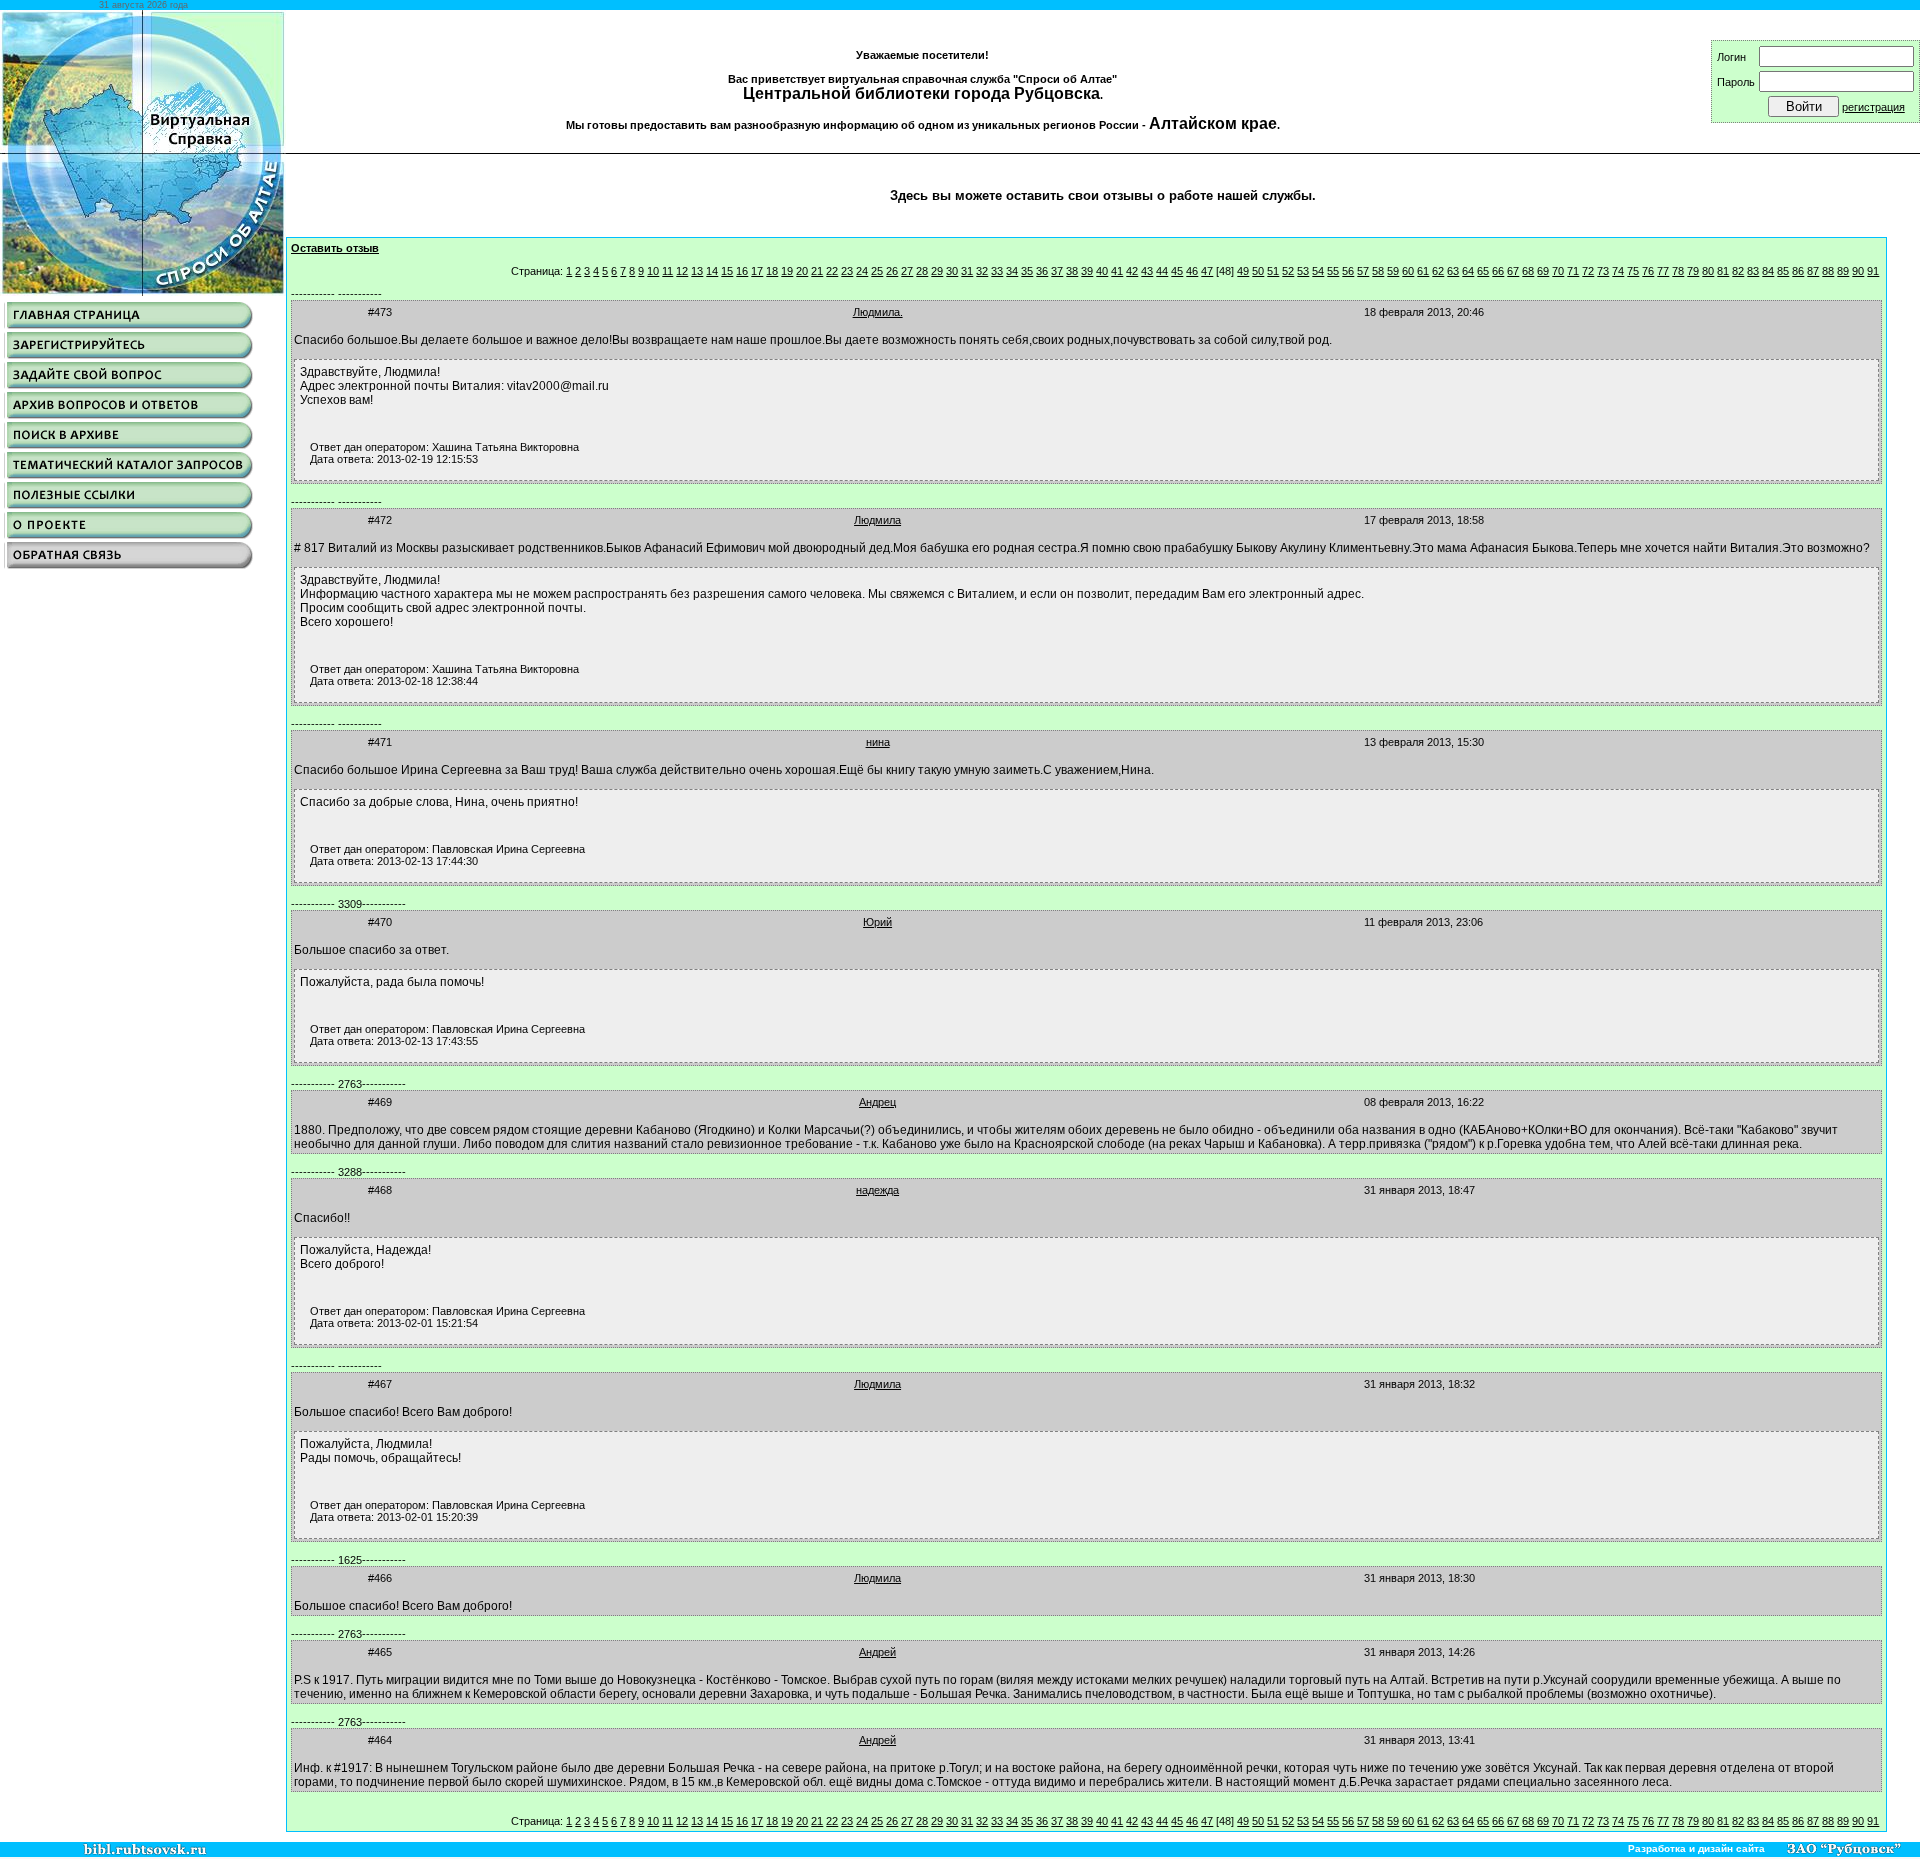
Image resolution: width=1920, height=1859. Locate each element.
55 (1333, 271)
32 (982, 271)
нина (878, 742)
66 (1498, 271)
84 (1768, 271)
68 (1528, 271)
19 (787, 271)
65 (1483, 271)
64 (1468, 271)
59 (1393, 271)
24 (862, 271)
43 (1147, 271)
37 (1057, 271)
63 (1453, 271)
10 (653, 271)
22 (832, 271)
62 (1438, 271)
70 (1558, 271)
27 (907, 271)
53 (1303, 271)
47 (1207, 271)
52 (1288, 271)
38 (1072, 271)
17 (757, 271)
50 (1258, 271)
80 (1708, 271)
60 (1408, 271)
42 (1132, 271)
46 (1192, 271)
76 (1648, 271)
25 (877, 271)
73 (1603, 271)
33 (997, 271)
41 (1117, 271)
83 (1753, 271)
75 (1633, 271)
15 (727, 271)
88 (1828, 271)
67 (1513, 271)
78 (1678, 271)
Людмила (877, 520)
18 (772, 271)
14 (712, 271)
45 (1177, 271)
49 (1243, 271)
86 (1798, 271)
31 (967, 271)
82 (1738, 271)
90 (1858, 271)
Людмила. (878, 312)
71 (1573, 271)
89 (1843, 271)
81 (1723, 271)
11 (667, 271)
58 (1378, 271)
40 (1102, 271)
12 (682, 271)
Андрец (877, 1102)
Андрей (877, 1652)
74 (1618, 271)
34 (1012, 271)
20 (802, 271)
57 (1363, 271)
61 (1423, 271)
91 (1873, 271)
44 (1162, 271)
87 (1813, 271)
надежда (877, 1190)
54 (1318, 271)
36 (1042, 271)
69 (1543, 271)
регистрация (1873, 107)
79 (1693, 271)
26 (892, 271)
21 (817, 271)
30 (952, 271)
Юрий (877, 922)
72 (1588, 271)
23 (847, 271)
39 (1087, 271)
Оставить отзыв (335, 248)
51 (1273, 271)
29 (937, 271)
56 (1348, 271)
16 (742, 271)
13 (697, 271)
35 (1027, 271)
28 (922, 271)
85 (1783, 271)
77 (1663, 271)
